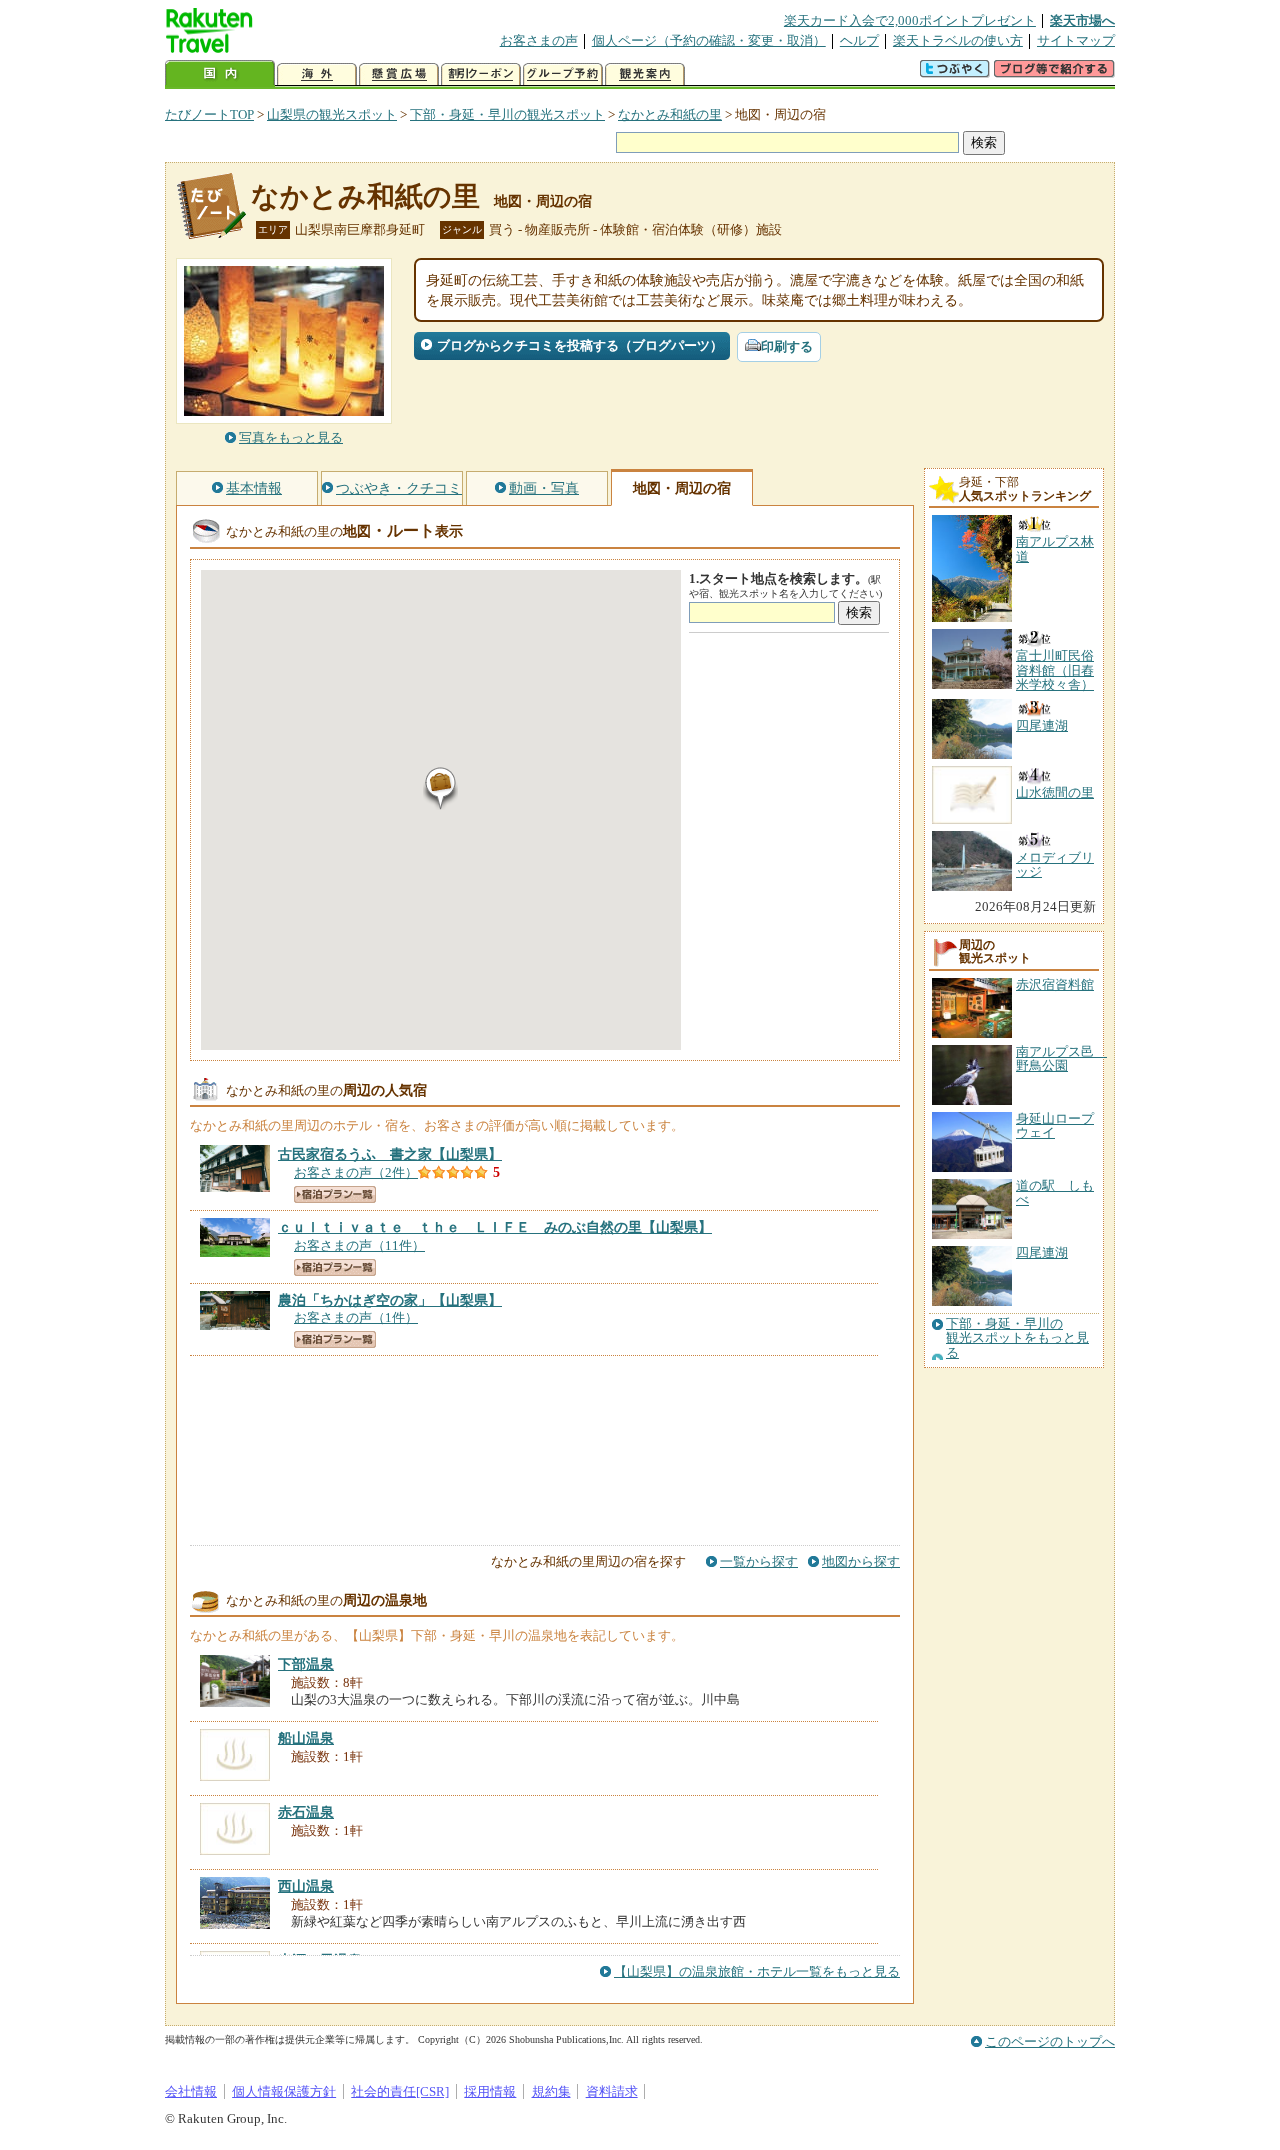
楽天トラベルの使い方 (958, 40)
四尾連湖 (1042, 1252)
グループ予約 (563, 74)
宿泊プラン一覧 (335, 1194)
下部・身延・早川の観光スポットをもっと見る (1017, 1338)
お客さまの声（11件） (359, 1245)
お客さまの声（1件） (356, 1317)
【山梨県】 (390, 1154)
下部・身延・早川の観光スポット (507, 114)
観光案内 (645, 74)
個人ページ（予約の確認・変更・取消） (709, 40)
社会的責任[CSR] (400, 2091)
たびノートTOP (209, 114)
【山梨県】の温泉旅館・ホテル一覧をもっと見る (757, 1971)
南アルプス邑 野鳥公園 (1061, 1058)
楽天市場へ (1082, 20)
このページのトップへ (1050, 2041)
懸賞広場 (399, 74)
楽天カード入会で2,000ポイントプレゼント (910, 20)
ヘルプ (859, 40)
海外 (317, 74)
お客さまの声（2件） (356, 1172)
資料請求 (612, 2091)
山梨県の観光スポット (332, 114)
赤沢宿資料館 (1055, 984)
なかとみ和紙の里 (670, 114)
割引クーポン (481, 74)
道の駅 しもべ (1055, 1192)
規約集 (551, 2091)
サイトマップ (1076, 40)
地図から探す (861, 1561)
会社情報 (191, 2091)
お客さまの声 (539, 40)
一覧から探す (759, 1561)
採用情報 (490, 2091)
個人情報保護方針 (284, 2091)
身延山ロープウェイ (1055, 1125)
